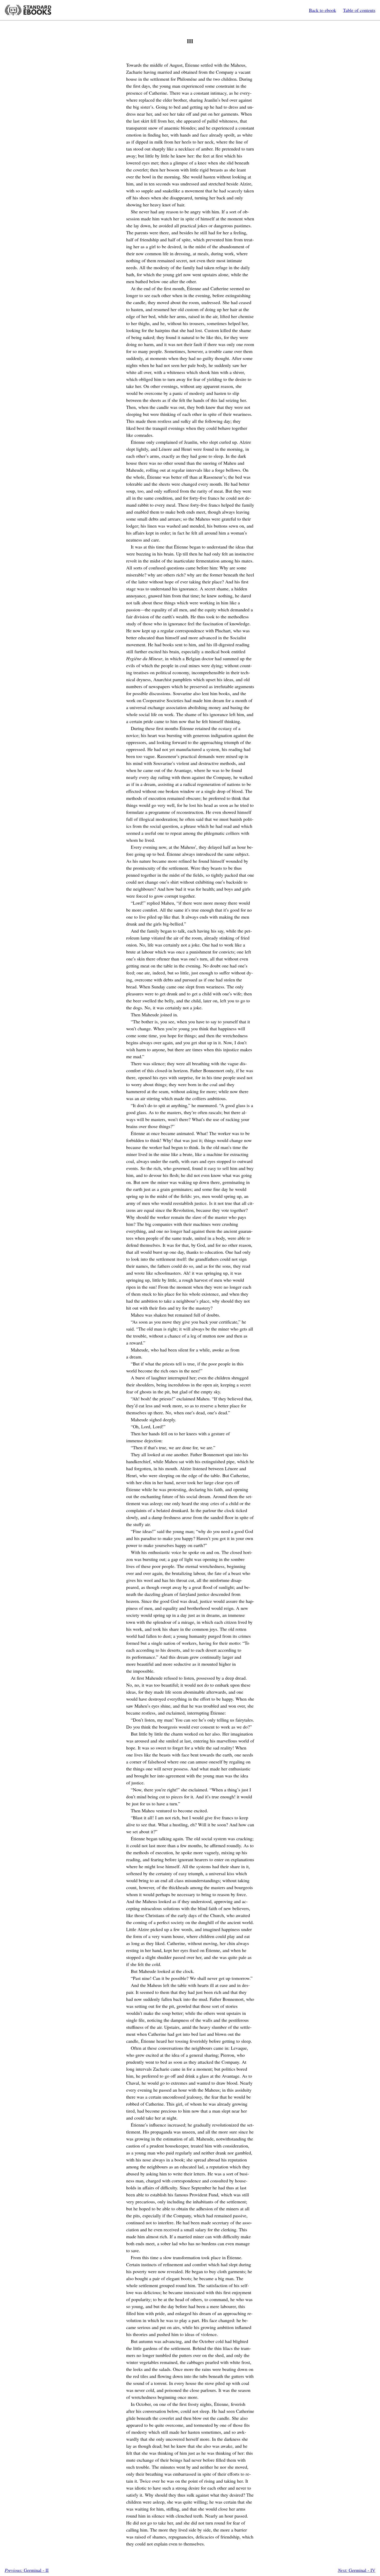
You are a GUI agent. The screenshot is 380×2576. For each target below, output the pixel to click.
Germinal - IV (357, 2570)
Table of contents (359, 10)
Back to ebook (322, 10)
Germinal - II (27, 2570)
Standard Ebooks (28, 10)
